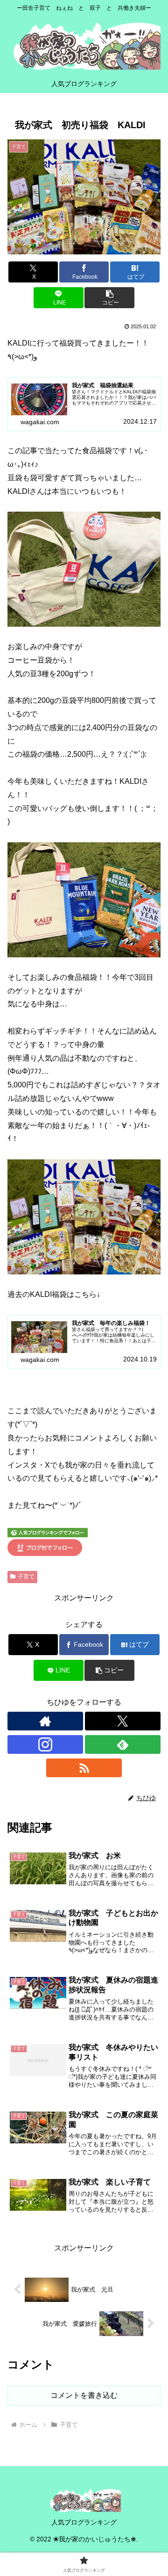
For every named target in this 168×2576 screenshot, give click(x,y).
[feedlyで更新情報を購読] (123, 1744)
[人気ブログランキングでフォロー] (48, 1532)
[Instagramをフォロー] (45, 1744)
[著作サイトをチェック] (45, 1721)
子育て (26, 1577)
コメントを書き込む (84, 2395)
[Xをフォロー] (123, 1721)
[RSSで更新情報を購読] (84, 1768)
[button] (109, 298)
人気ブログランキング (84, 2522)
